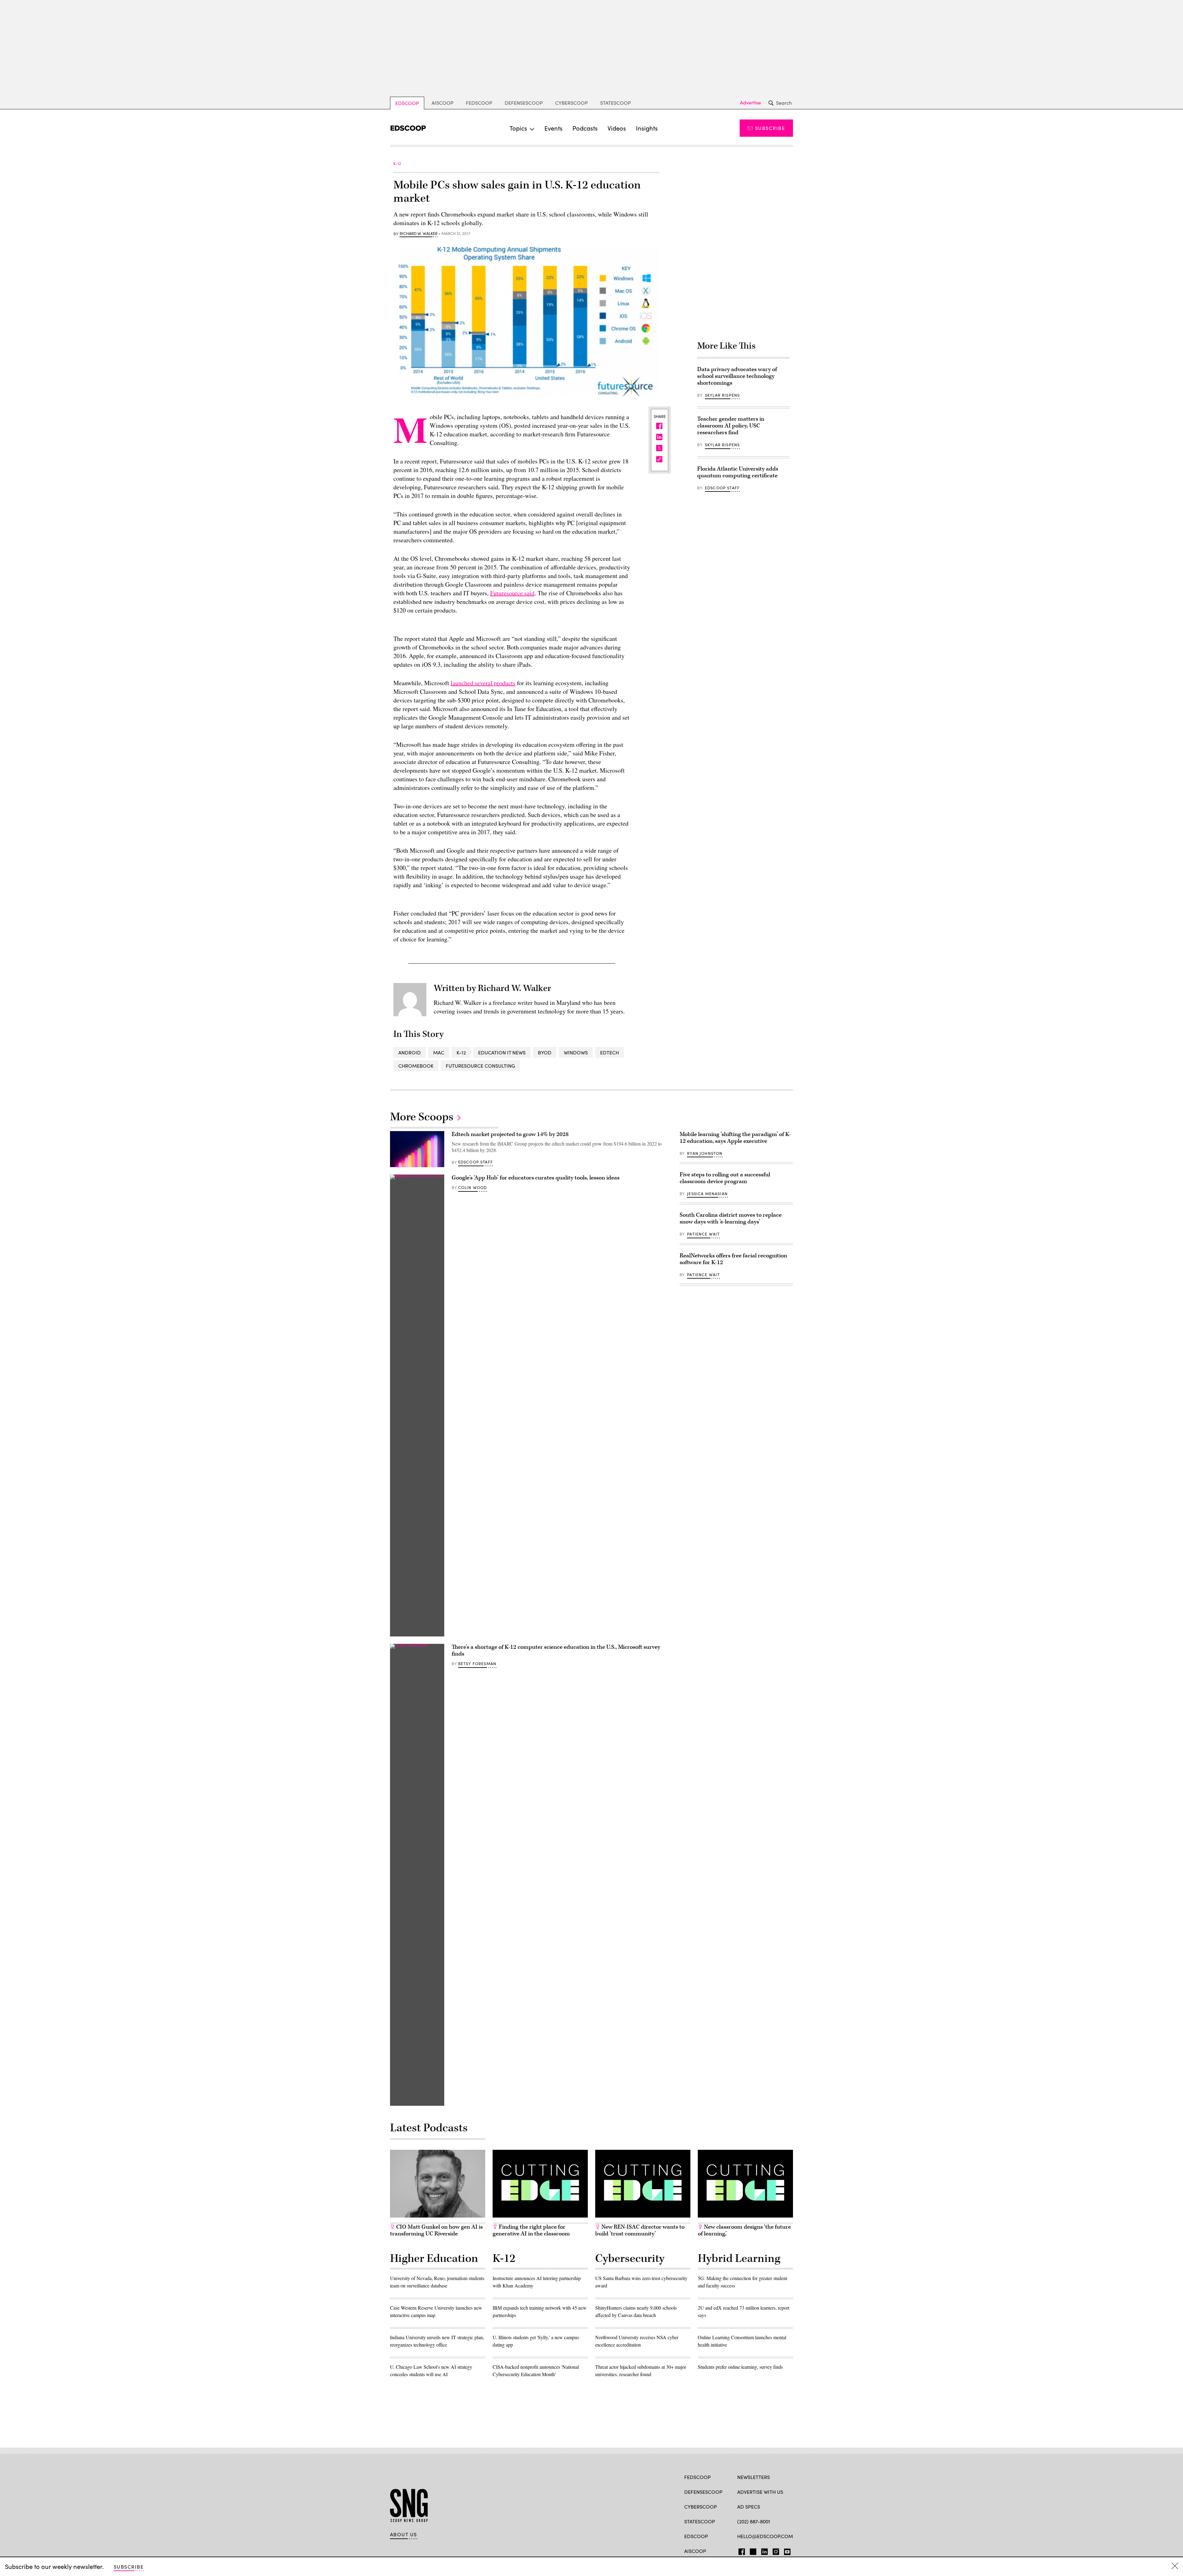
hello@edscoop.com (765, 2536)
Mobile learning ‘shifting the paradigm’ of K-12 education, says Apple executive (735, 1138)
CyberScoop (571, 103)
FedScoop (479, 103)
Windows (576, 1052)
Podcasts (585, 128)
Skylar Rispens (722, 395)
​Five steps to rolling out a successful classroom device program (725, 1178)
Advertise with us (760, 2492)
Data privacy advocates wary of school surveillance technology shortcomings (737, 376)
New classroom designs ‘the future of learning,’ (744, 2230)
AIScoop (443, 103)
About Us (404, 2534)
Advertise (750, 103)
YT (786, 2550)
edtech (610, 1052)
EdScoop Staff (722, 488)
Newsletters (754, 2477)
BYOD (545, 1052)
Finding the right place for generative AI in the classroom (531, 2230)
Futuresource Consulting (480, 1066)
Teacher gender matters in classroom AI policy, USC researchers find (731, 426)
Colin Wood (473, 1187)
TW (752, 2550)
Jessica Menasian (707, 1194)
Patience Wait (703, 1234)
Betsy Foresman (477, 1664)
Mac (439, 1052)
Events (553, 128)
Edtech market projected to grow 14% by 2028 (510, 1134)
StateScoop (616, 103)
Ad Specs (749, 2507)
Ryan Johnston (705, 1153)
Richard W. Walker (419, 234)
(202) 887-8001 (754, 2521)
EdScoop (407, 103)
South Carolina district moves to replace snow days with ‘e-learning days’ (731, 1218)
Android (410, 1052)
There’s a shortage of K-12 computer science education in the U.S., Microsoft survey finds (556, 1650)
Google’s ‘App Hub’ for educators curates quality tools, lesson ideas (536, 1178)
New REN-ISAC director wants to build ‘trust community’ (640, 2230)
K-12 (461, 1052)
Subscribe (770, 128)
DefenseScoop (524, 103)
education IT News (502, 1052)
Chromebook (416, 1066)
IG (774, 2550)
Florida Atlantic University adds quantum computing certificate (738, 472)
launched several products (483, 683)
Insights (647, 128)
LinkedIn (764, 2550)
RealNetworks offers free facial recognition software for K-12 (733, 1259)
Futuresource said (512, 593)
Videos (617, 128)
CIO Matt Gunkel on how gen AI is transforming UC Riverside (436, 2230)
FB (740, 2550)
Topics (518, 128)
